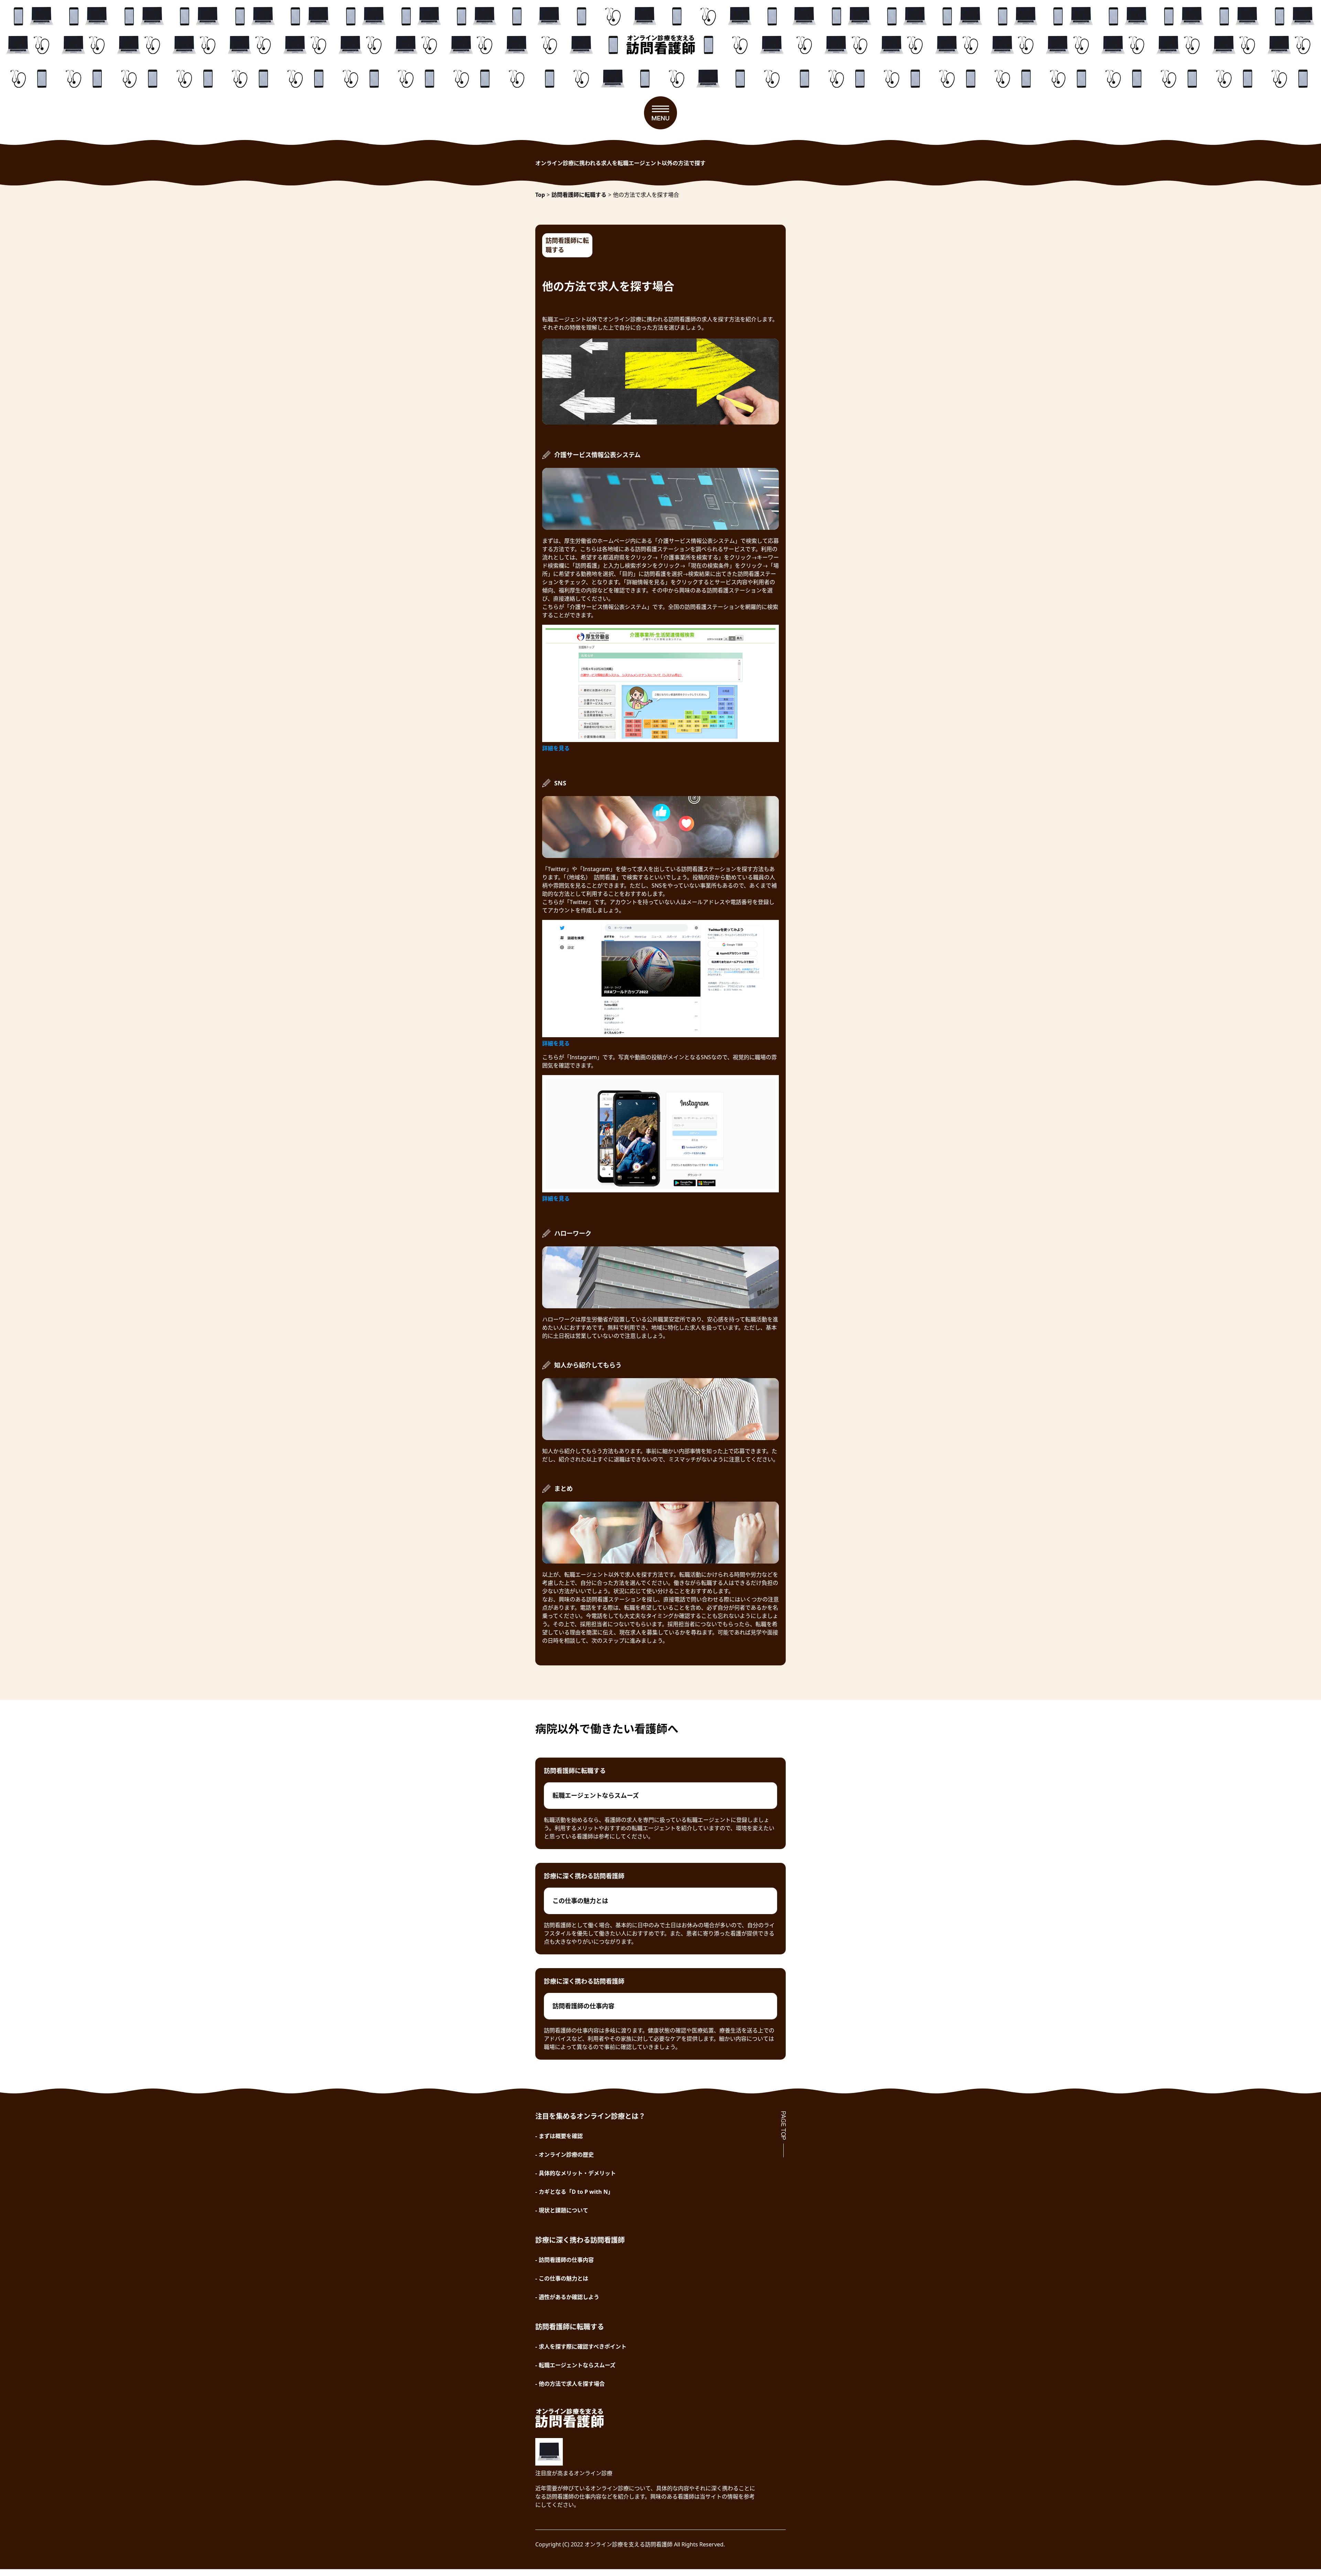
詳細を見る (556, 748)
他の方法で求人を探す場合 (572, 2384)
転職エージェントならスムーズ (577, 2365)
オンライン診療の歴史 (566, 2155)
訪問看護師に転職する (567, 245)
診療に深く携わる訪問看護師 (584, 1876)
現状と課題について (563, 2210)
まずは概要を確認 (561, 2136)
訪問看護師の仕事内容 (566, 2260)
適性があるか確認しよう (569, 2297)
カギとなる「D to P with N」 (576, 2192)
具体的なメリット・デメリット (577, 2173)
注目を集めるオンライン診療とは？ (590, 2116)
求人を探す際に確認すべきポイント (583, 2347)
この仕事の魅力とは (563, 2278)
